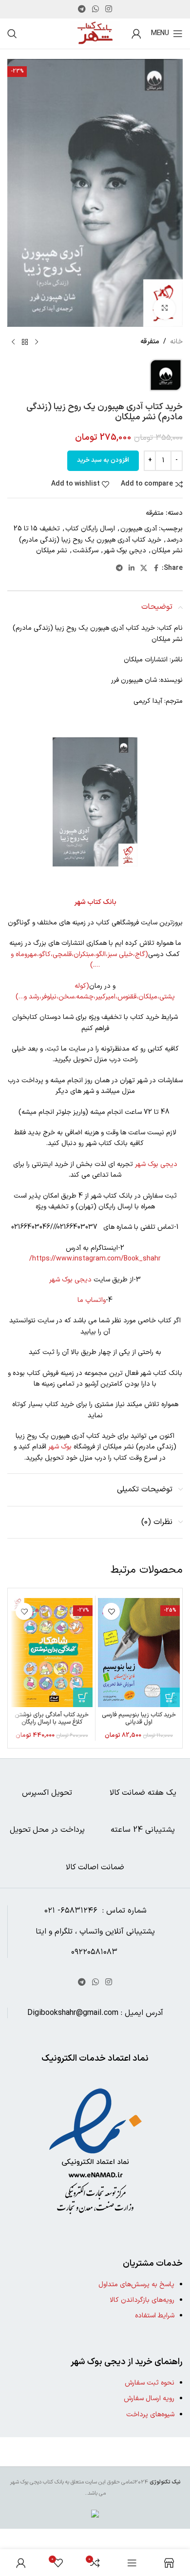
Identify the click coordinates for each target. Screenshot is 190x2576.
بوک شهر (60, 1447)
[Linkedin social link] (132, 569)
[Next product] (13, 342)
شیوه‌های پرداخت (150, 2415)
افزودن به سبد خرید (103, 460)
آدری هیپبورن (139, 529)
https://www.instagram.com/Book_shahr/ (95, 1259)
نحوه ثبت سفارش (150, 2383)
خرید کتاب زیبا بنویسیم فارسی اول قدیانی (139, 1718)
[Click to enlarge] (164, 309)
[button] (170, 1697)
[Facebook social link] (156, 569)
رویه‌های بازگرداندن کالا (142, 2300)
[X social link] (144, 569)
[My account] (136, 34)
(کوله (82, 986)
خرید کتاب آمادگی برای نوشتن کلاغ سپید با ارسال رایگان (52, 1718)
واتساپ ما (92, 1300)
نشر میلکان (52, 551)
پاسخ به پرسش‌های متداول (136, 2285)
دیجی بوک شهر (125, 551)
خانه (176, 342)
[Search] (12, 34)
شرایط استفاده (155, 2316)
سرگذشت (85, 551)
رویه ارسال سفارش (149, 2398)
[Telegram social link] (82, 9)
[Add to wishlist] (111, 1611)
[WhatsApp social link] (95, 9)
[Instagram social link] (109, 9)
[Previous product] (37, 342)
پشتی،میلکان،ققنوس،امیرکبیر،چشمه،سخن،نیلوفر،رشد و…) (95, 997)
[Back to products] (25, 342)
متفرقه (150, 342)
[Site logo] (95, 33)
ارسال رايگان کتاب (90, 529)
